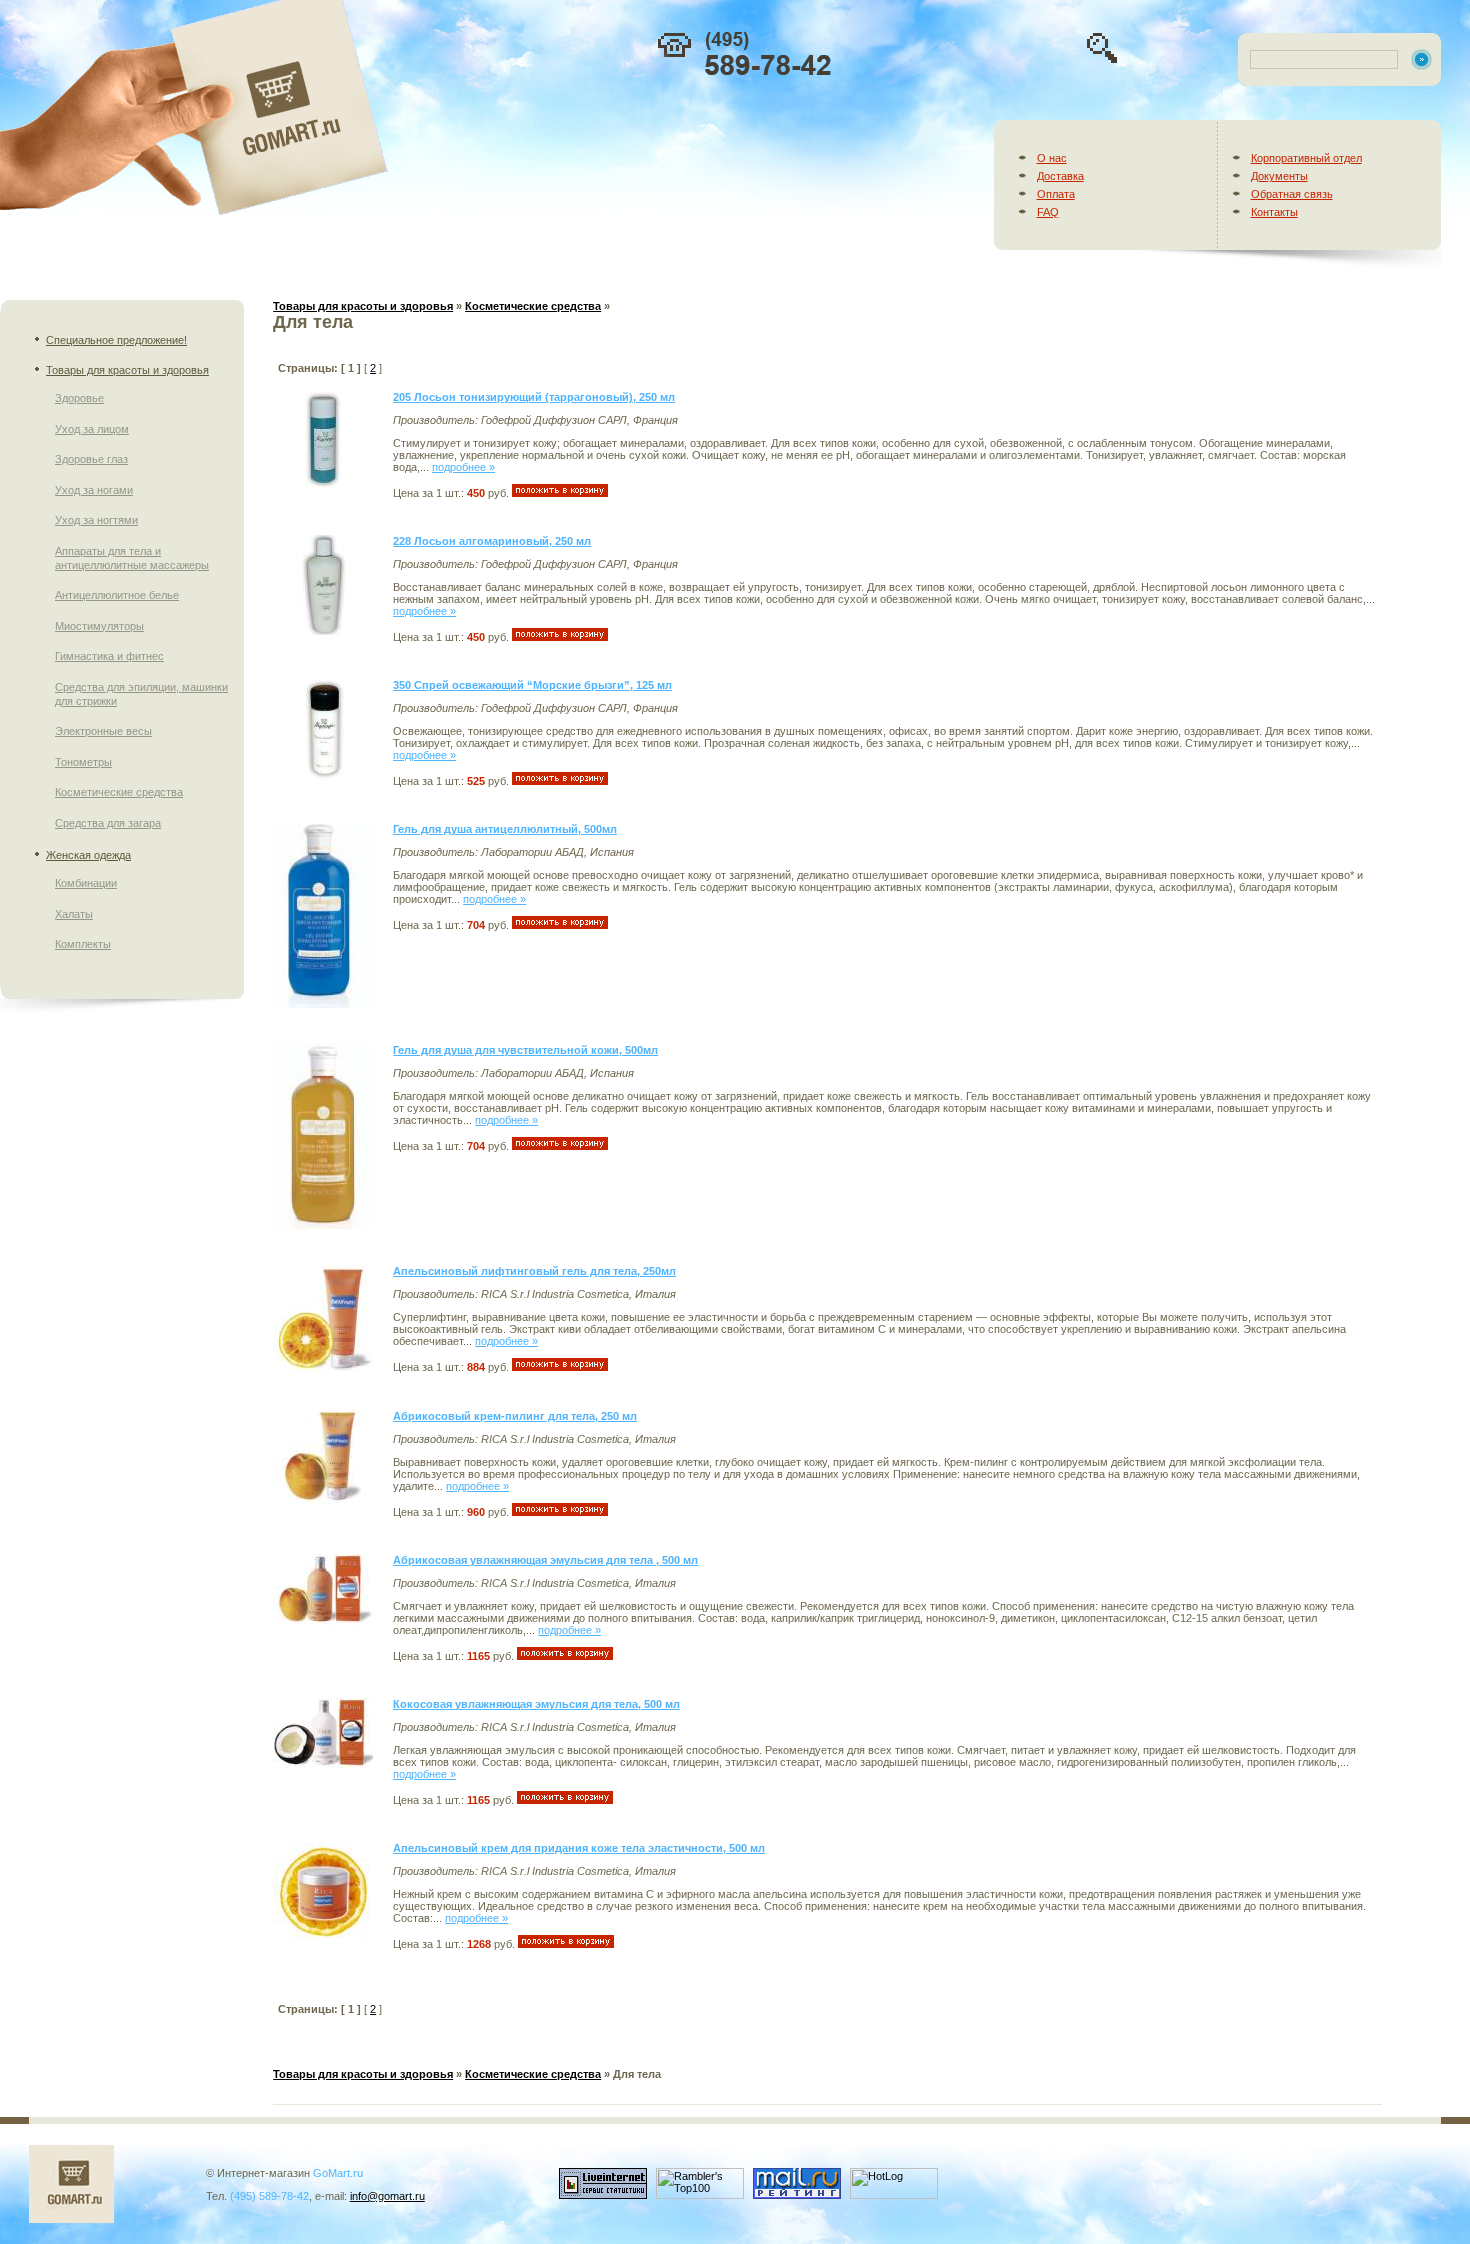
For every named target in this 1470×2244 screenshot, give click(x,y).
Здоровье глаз (91, 459)
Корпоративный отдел (1306, 158)
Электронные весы (103, 731)
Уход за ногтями (96, 520)
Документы (1279, 176)
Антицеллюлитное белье (117, 595)
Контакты (1274, 212)
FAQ (1048, 212)
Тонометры (83, 762)
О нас (1052, 158)
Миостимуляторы (99, 626)
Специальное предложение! (116, 340)
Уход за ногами (94, 490)
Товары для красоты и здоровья (127, 370)
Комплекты (83, 944)
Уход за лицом (92, 429)
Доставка (1060, 176)
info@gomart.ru (387, 2196)
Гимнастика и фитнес (109, 656)
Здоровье (79, 398)
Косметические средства (119, 792)
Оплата (1056, 194)
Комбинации (86, 883)
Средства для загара (108, 823)
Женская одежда (88, 855)
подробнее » (463, 467)
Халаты (74, 914)
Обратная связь (1292, 194)
